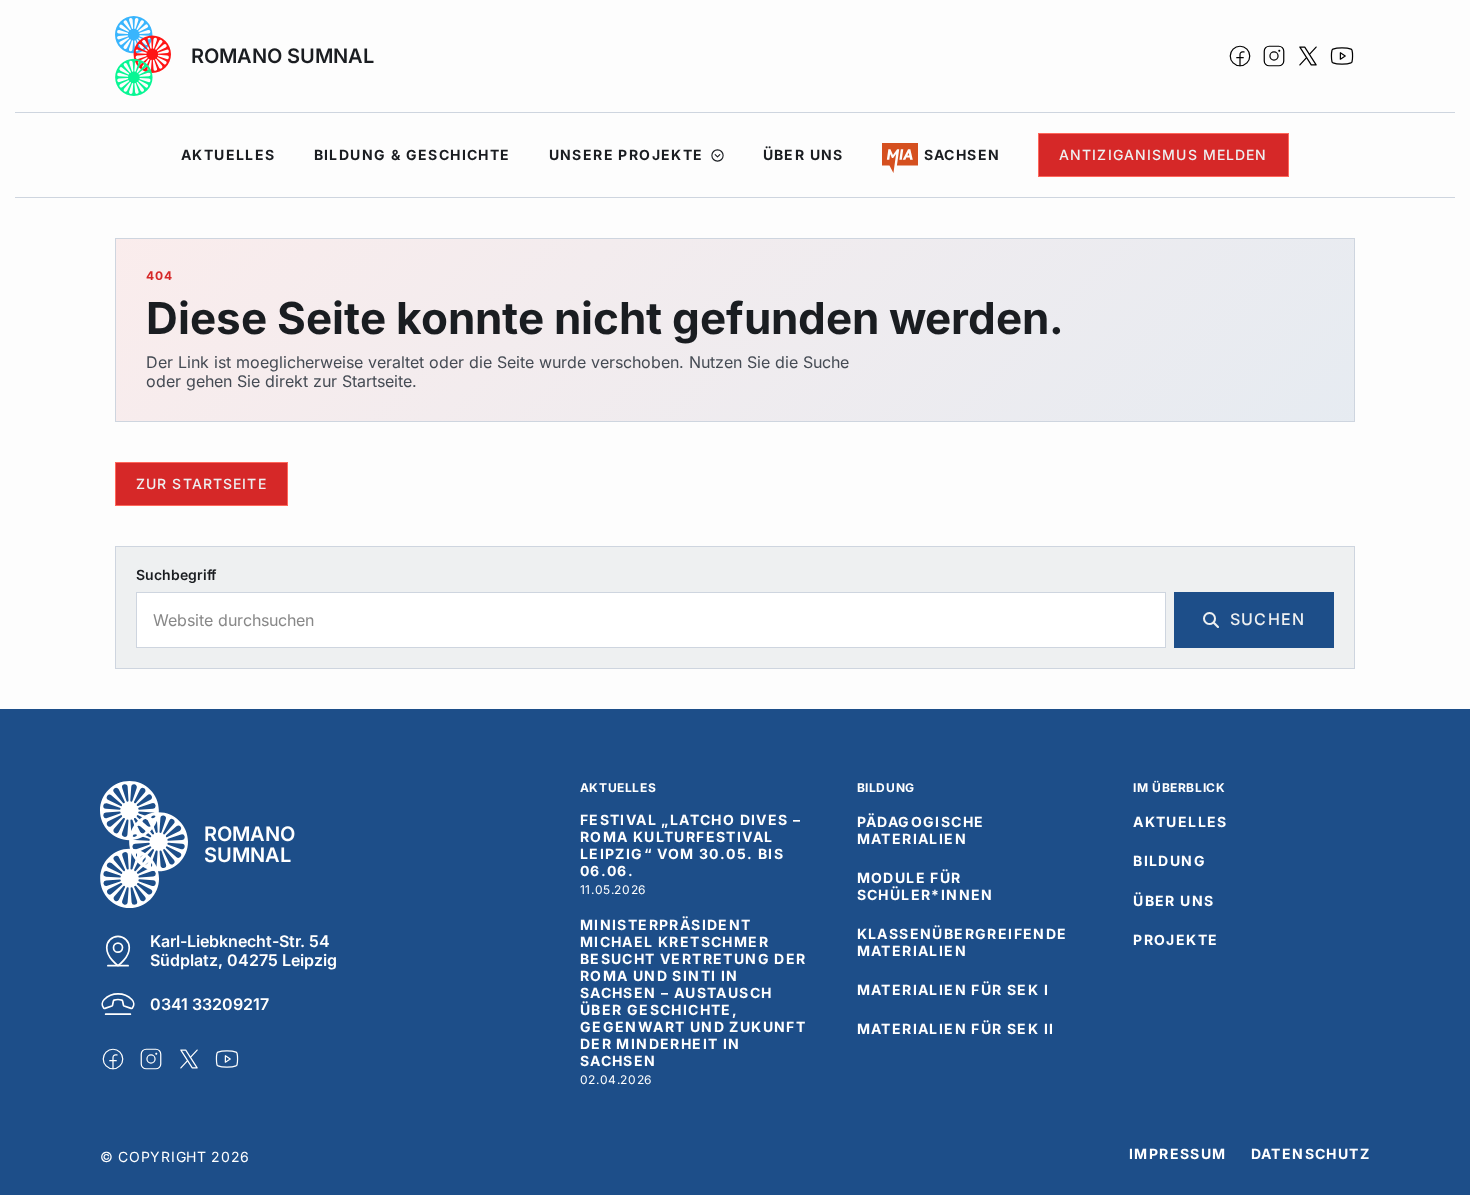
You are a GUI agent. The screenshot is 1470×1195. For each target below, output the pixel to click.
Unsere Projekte (626, 154)
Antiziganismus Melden (1163, 154)
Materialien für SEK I (953, 990)
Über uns (803, 154)
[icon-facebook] (1240, 56)
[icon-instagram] (1274, 56)
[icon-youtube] (1342, 56)
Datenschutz (1310, 1154)
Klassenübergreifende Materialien (962, 942)
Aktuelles (228, 154)
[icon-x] (1308, 56)
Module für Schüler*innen (925, 886)
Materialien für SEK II (956, 1029)
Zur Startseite (201, 483)
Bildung (1169, 861)
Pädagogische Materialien (921, 830)
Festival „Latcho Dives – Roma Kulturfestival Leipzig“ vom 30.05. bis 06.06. (691, 845)
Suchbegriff (176, 575)
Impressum (1178, 1154)
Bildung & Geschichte (412, 154)
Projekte (1175, 940)
